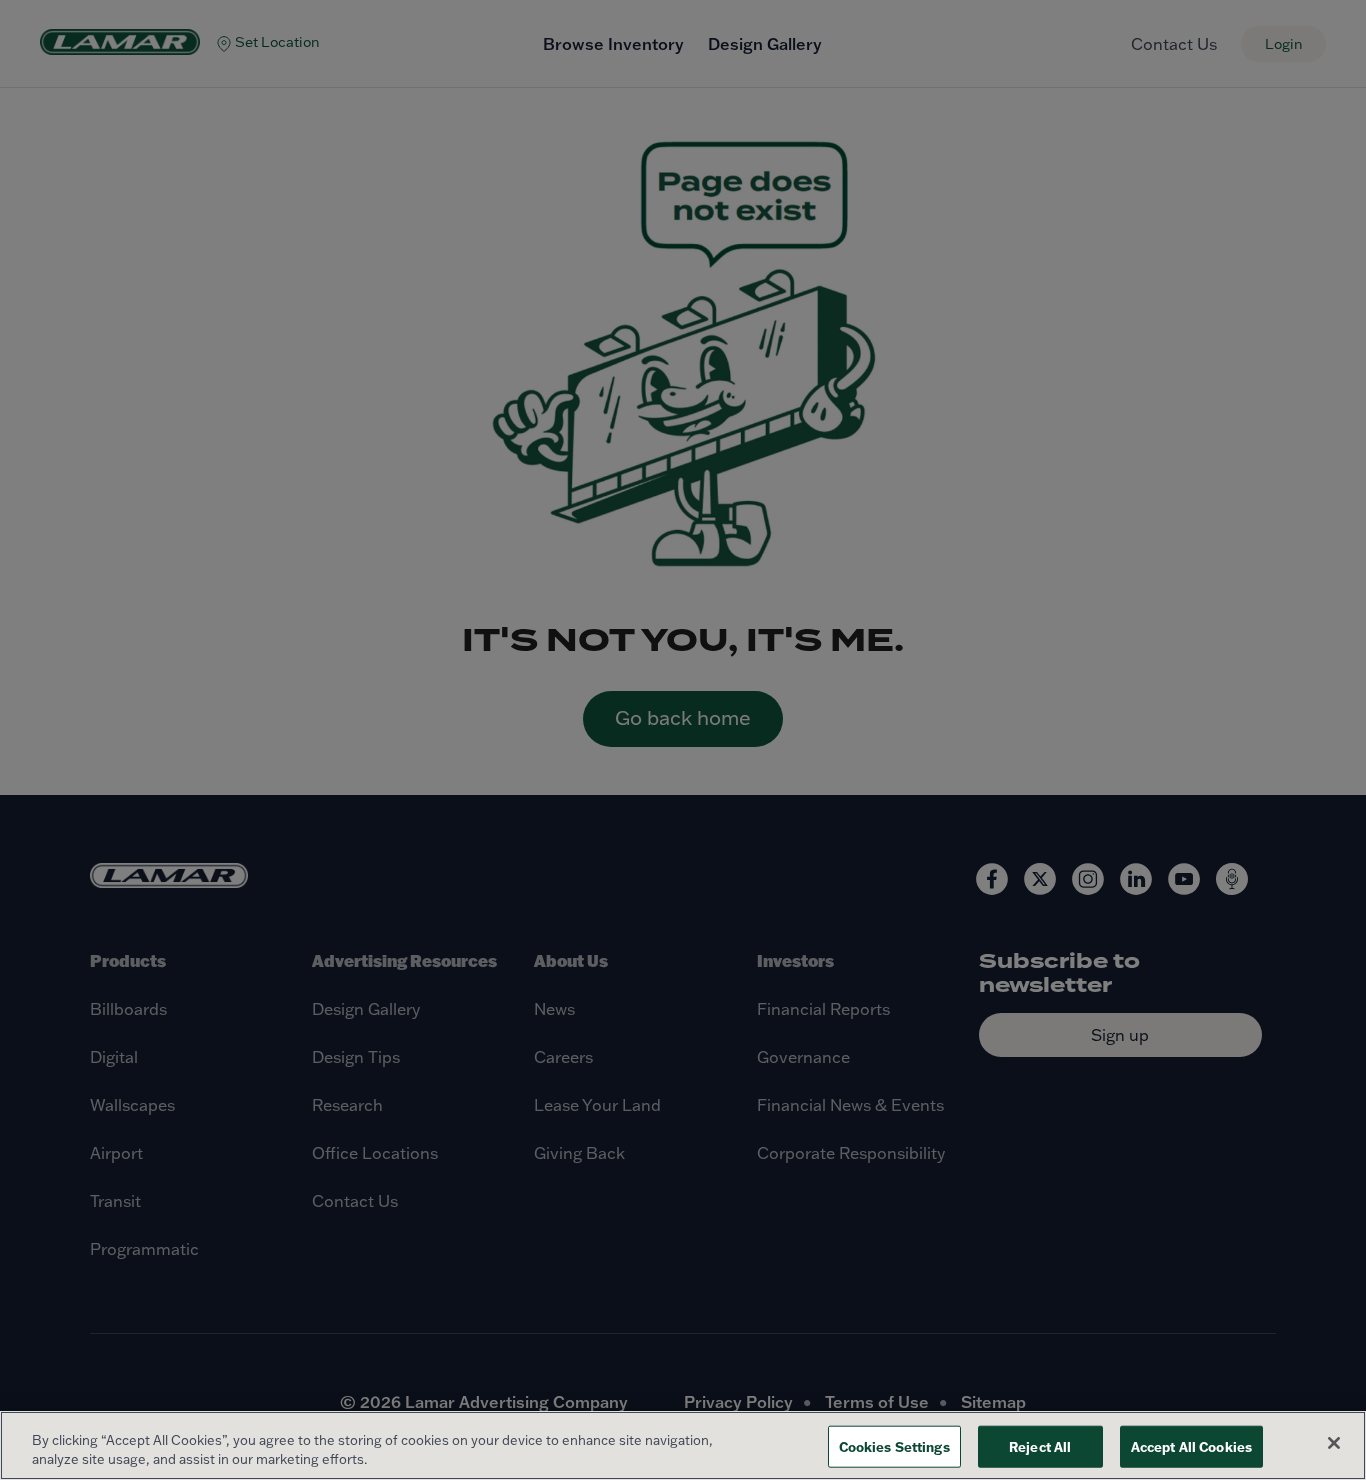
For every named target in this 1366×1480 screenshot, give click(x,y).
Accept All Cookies (1191, 1446)
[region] (683, 1445)
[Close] (1334, 1443)
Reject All (1040, 1446)
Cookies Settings (894, 1446)
